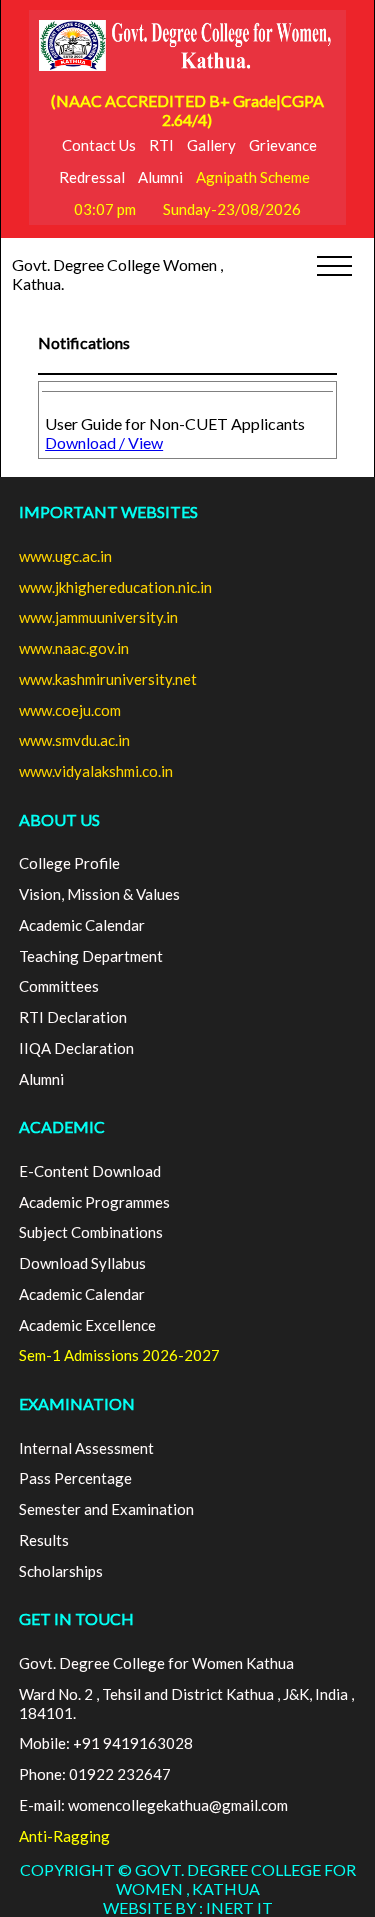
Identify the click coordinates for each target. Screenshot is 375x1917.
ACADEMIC (62, 1126)
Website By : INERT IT (188, 1907)
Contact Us (99, 145)
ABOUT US (59, 819)
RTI (161, 145)
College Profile (69, 863)
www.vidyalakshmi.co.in (96, 771)
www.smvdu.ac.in (74, 740)
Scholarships (61, 1571)
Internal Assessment (86, 1448)
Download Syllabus (82, 1263)
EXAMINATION (77, 1403)
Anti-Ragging (64, 1836)
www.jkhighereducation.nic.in (115, 587)
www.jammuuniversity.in (98, 617)
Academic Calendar (82, 925)
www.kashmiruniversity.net (108, 679)
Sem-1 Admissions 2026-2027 (119, 1355)
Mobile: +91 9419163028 (106, 1743)
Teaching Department (91, 956)
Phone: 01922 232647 (95, 1774)
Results (44, 1540)
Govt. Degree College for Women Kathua (156, 1663)
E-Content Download (90, 1171)
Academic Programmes (94, 1202)
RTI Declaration (73, 1017)
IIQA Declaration (76, 1048)
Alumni (160, 177)
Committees (59, 986)
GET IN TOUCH (76, 1618)
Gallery (211, 145)
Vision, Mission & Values (99, 894)
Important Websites (108, 511)
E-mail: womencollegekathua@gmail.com (153, 1805)
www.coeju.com (70, 710)
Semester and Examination (106, 1509)
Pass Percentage (75, 1478)
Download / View (104, 442)
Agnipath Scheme (253, 177)
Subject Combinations (91, 1232)
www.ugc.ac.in (65, 556)
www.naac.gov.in (74, 648)
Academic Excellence (87, 1325)
